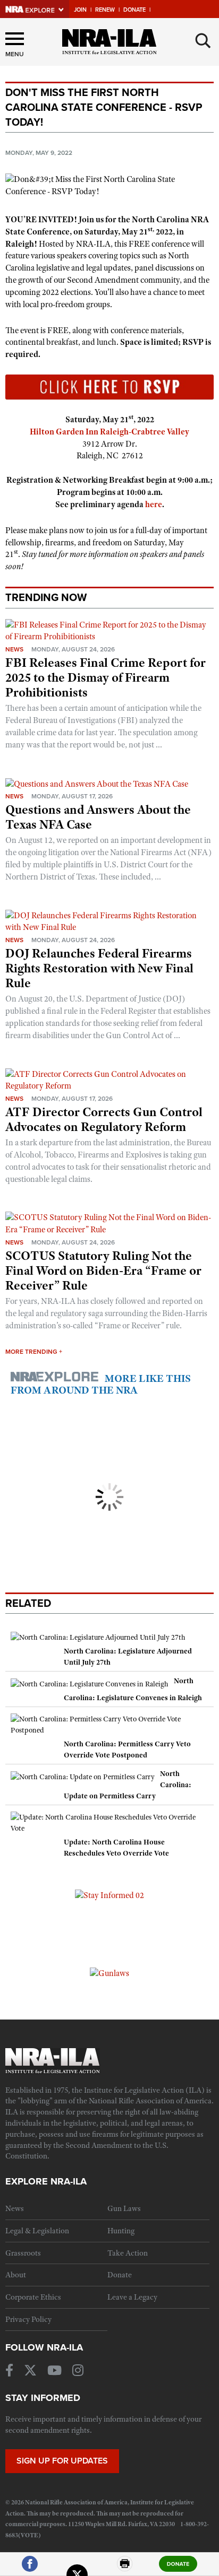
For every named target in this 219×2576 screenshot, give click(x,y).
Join (80, 10)
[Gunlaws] (109, 1973)
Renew (105, 10)
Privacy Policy (28, 2319)
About (16, 2275)
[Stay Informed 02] (109, 1895)
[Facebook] (30, 2568)
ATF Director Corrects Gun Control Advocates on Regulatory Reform (104, 1119)
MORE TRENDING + (34, 1352)
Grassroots (23, 2253)
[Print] (125, 2568)
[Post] (77, 2568)
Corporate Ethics (33, 2297)
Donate (134, 10)
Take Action (128, 2253)
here (154, 504)
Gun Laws (124, 2208)
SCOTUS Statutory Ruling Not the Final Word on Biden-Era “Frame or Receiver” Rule (103, 1270)
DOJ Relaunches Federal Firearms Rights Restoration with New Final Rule (99, 968)
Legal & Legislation (37, 2231)
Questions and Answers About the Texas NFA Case (98, 817)
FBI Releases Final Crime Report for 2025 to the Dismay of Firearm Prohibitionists (106, 677)
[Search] (203, 41)
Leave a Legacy (132, 2297)
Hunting (121, 2231)
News (14, 649)
